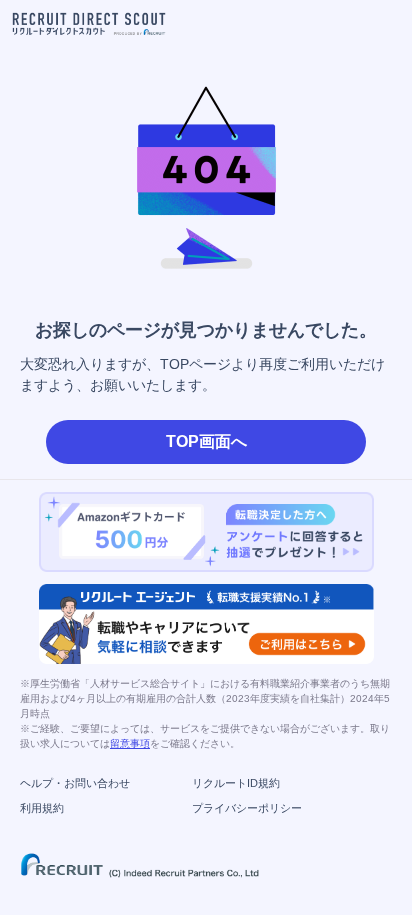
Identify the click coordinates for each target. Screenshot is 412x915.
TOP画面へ (206, 441)
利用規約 (42, 808)
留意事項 (130, 743)
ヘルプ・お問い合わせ (75, 783)
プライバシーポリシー (247, 808)
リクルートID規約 (236, 783)
